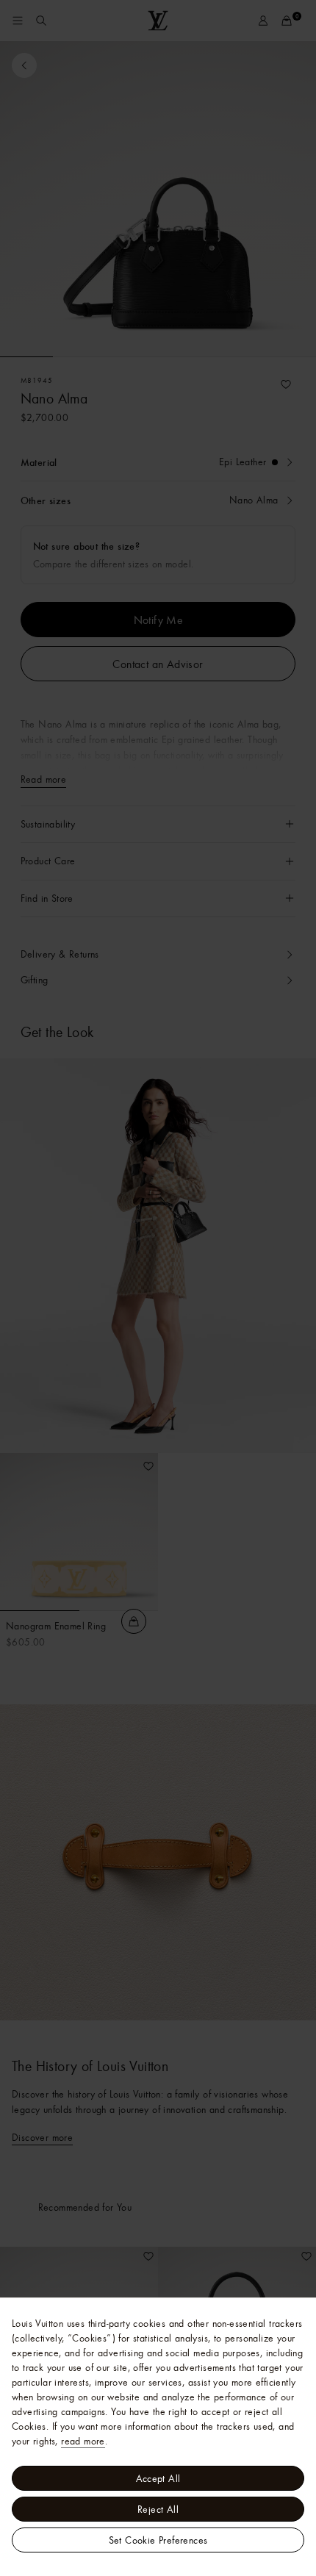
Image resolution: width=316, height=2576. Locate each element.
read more (83, 2441)
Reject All (158, 2509)
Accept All (158, 2478)
